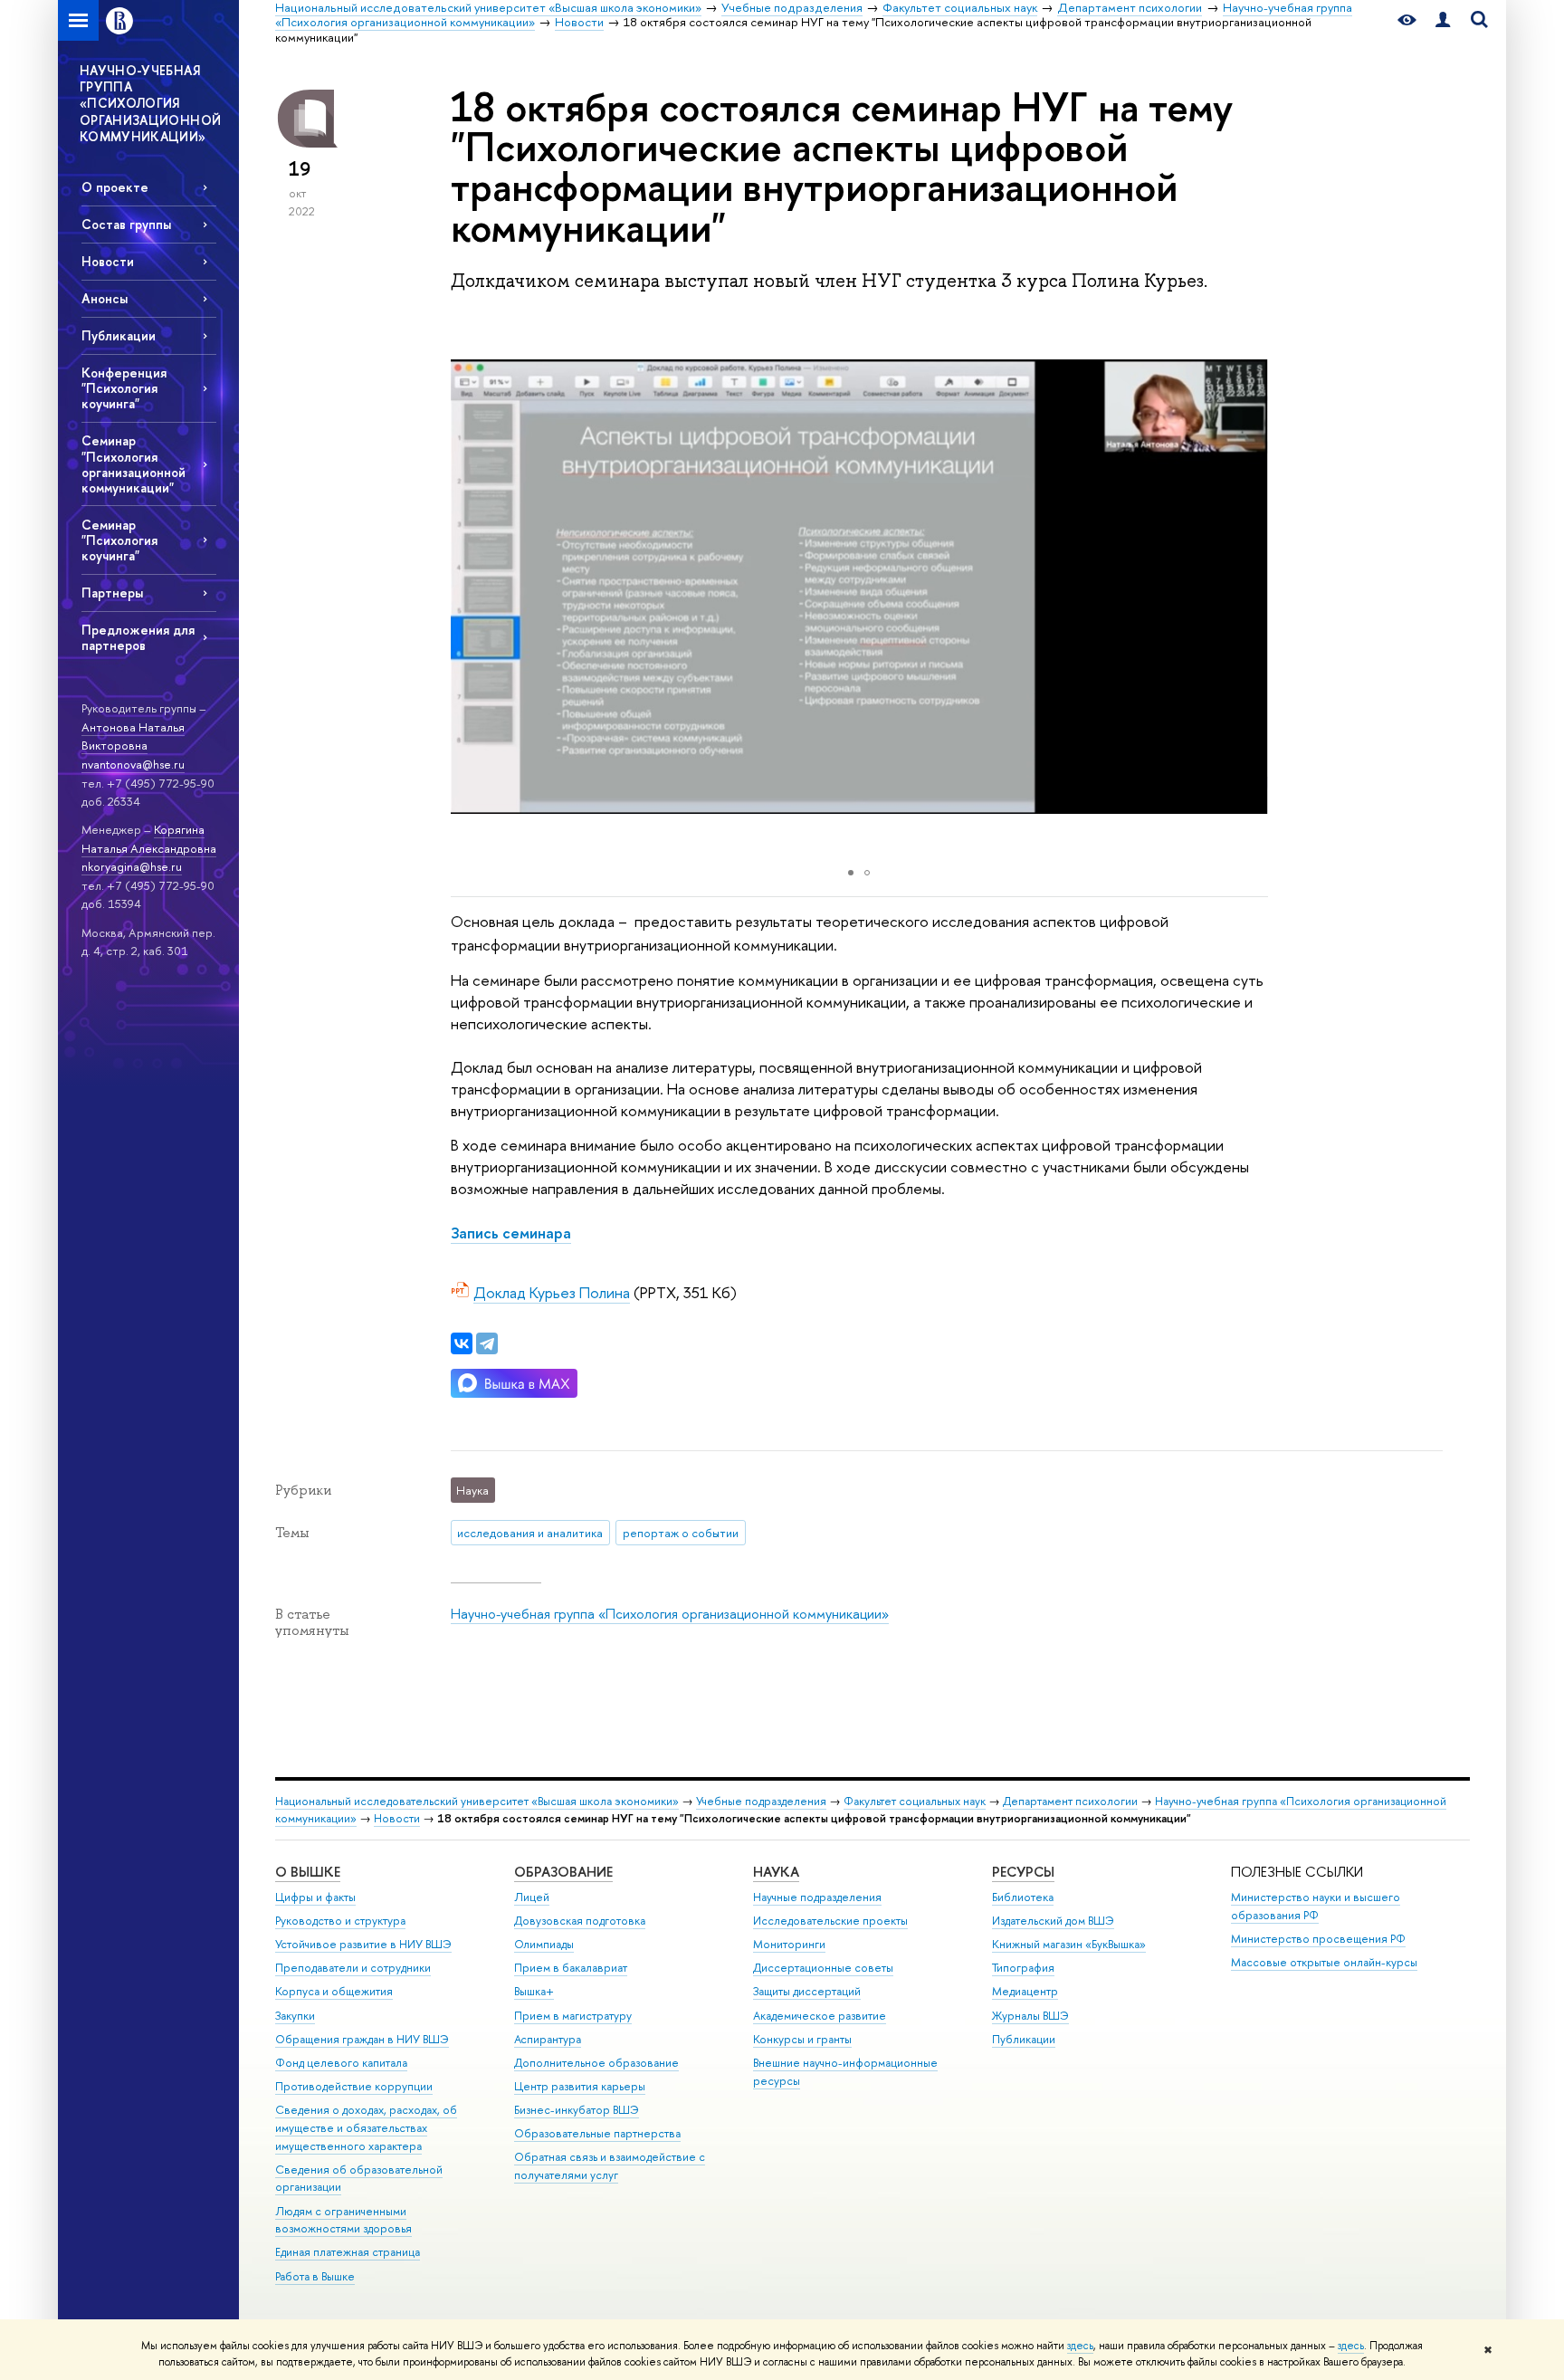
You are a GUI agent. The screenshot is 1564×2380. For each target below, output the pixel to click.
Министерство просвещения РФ (1318, 1939)
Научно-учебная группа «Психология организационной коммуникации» (670, 1614)
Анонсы (105, 298)
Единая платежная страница (348, 2252)
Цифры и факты (315, 1897)
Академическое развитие (820, 2016)
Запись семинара (511, 1233)
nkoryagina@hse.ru (132, 866)
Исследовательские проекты (830, 1921)
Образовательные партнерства (597, 2133)
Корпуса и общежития (334, 1991)
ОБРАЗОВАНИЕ (563, 1872)
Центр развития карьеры (580, 2086)
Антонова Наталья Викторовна (133, 736)
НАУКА (776, 1872)
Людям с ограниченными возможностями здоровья (343, 2220)
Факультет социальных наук (915, 1801)
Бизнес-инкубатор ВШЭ (577, 2110)
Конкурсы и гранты (802, 2039)
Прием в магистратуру (573, 2016)
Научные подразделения (817, 1897)
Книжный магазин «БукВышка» (1069, 1944)
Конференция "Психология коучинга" (124, 388)
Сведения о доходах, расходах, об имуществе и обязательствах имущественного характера (366, 2128)
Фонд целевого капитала (341, 2063)
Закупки (295, 2016)
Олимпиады (544, 1944)
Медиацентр (1025, 1991)
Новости (108, 261)
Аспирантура (548, 2039)
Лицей (532, 1897)
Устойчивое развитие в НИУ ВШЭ (363, 1944)
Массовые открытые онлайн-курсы (1324, 1962)
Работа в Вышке (315, 2276)
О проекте (115, 187)
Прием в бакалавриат (571, 1968)
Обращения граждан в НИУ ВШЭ (362, 2039)
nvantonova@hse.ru (133, 764)
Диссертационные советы (823, 1968)
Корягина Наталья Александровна (149, 839)
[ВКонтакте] (462, 1343)
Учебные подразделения (761, 1801)
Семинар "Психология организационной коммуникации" (134, 464)
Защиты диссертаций (807, 1991)
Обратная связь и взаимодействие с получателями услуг (610, 2166)
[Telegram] (487, 1343)
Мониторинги (789, 1944)
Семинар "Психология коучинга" (119, 540)
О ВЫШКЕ (308, 1872)
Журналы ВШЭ (1030, 2016)
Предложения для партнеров (138, 637)
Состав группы (126, 224)
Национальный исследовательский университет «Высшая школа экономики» (477, 1801)
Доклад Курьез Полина (552, 1292)
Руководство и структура (340, 1921)
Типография (1023, 1968)
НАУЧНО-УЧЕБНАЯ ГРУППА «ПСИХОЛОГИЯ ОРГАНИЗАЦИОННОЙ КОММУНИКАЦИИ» (150, 103)
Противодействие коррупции (354, 2086)
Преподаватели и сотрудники (353, 1968)
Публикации (119, 335)
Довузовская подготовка (580, 1921)
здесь (1080, 2346)
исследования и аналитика (530, 1533)
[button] (1252, 587)
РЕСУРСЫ (1023, 1872)
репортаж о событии (681, 1533)
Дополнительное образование (596, 2063)
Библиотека (1023, 1897)
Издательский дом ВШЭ (1053, 1921)
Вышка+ (534, 1991)
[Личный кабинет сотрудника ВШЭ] (1443, 20)
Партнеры (112, 593)
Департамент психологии (1070, 1801)
